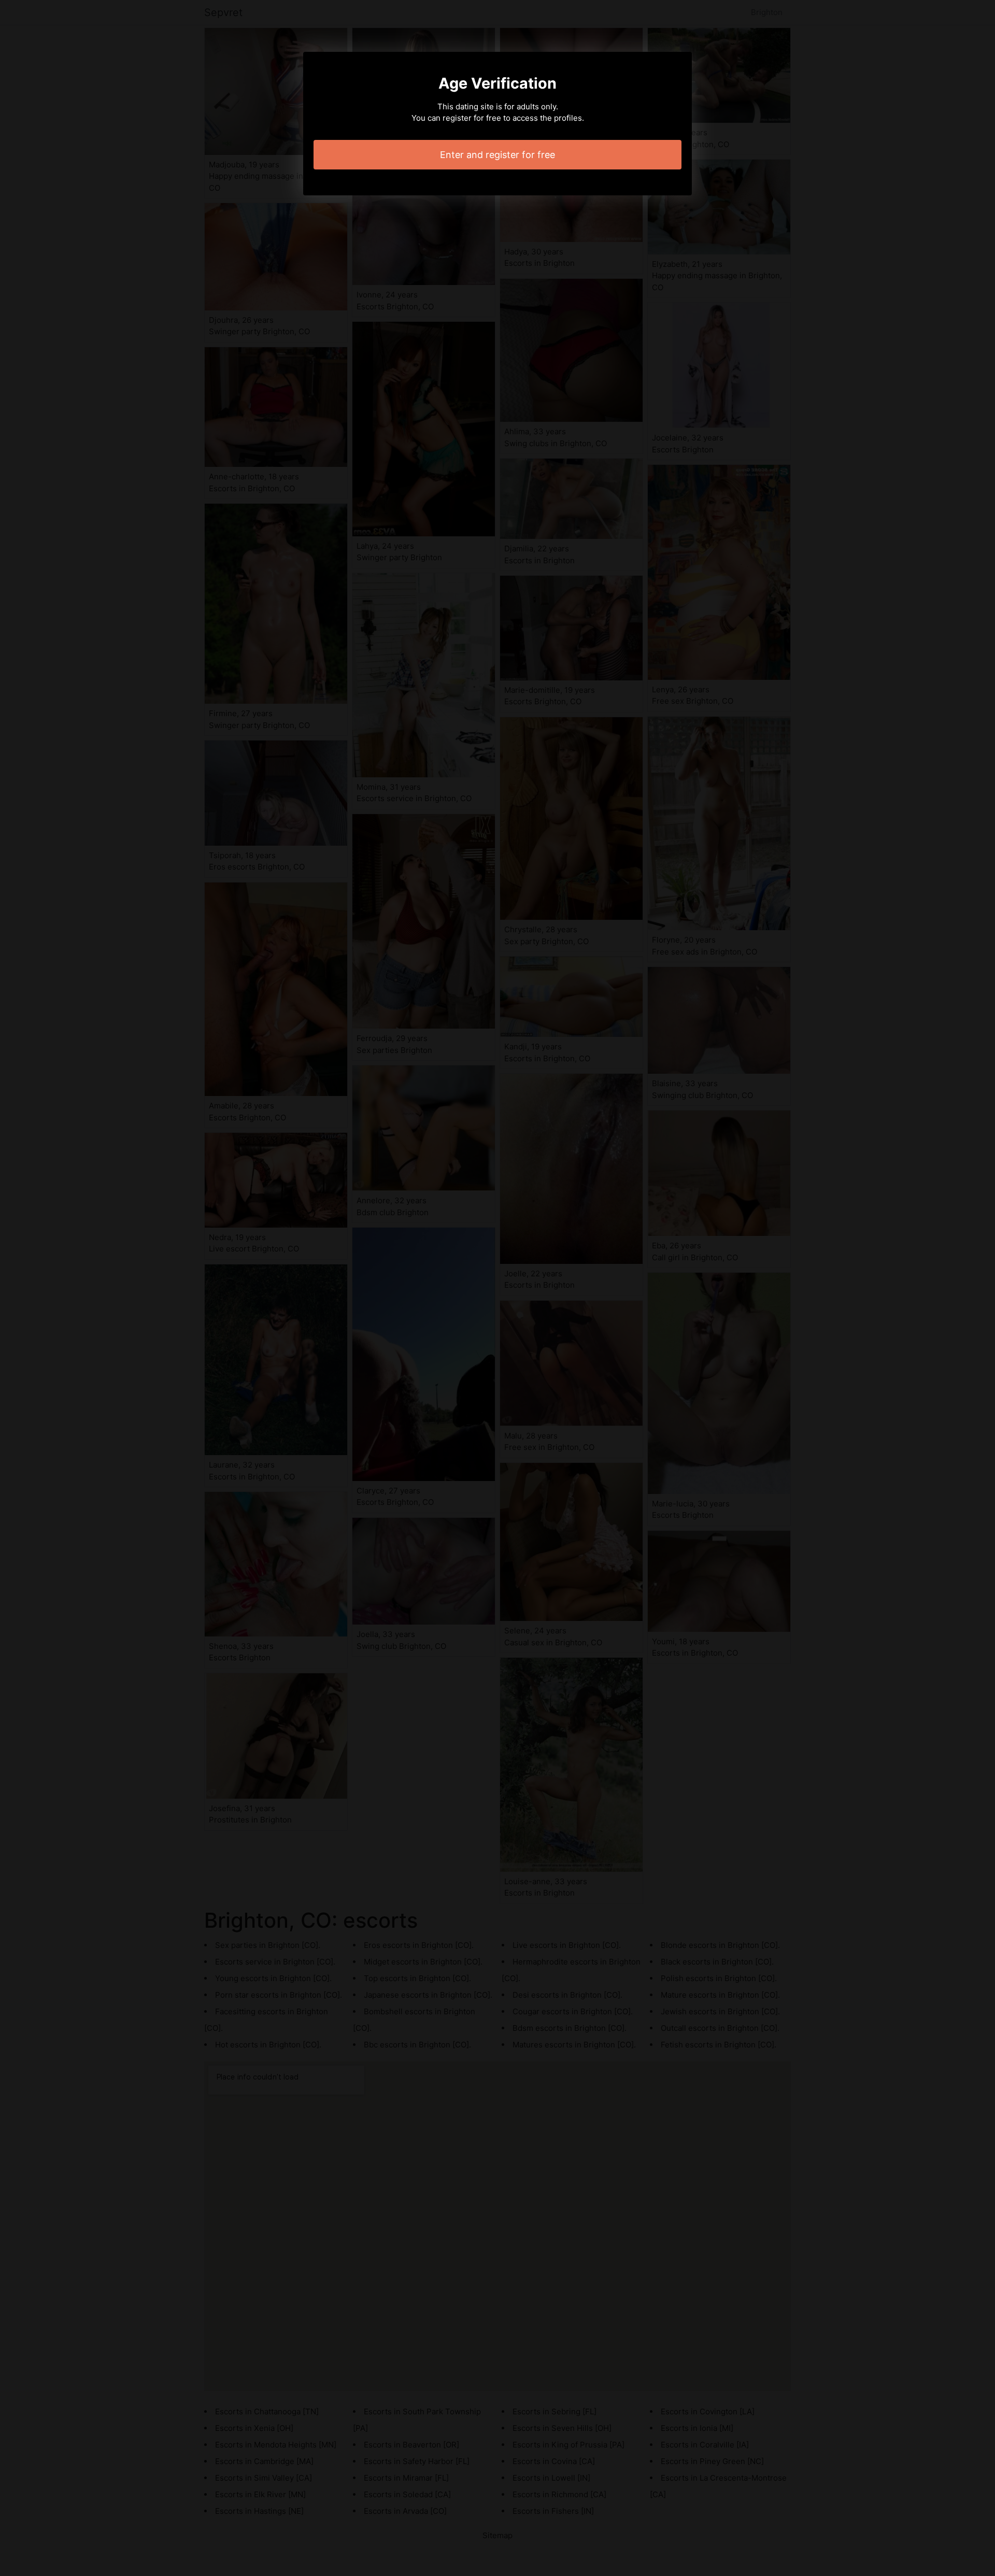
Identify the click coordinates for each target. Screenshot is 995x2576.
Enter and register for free (497, 155)
